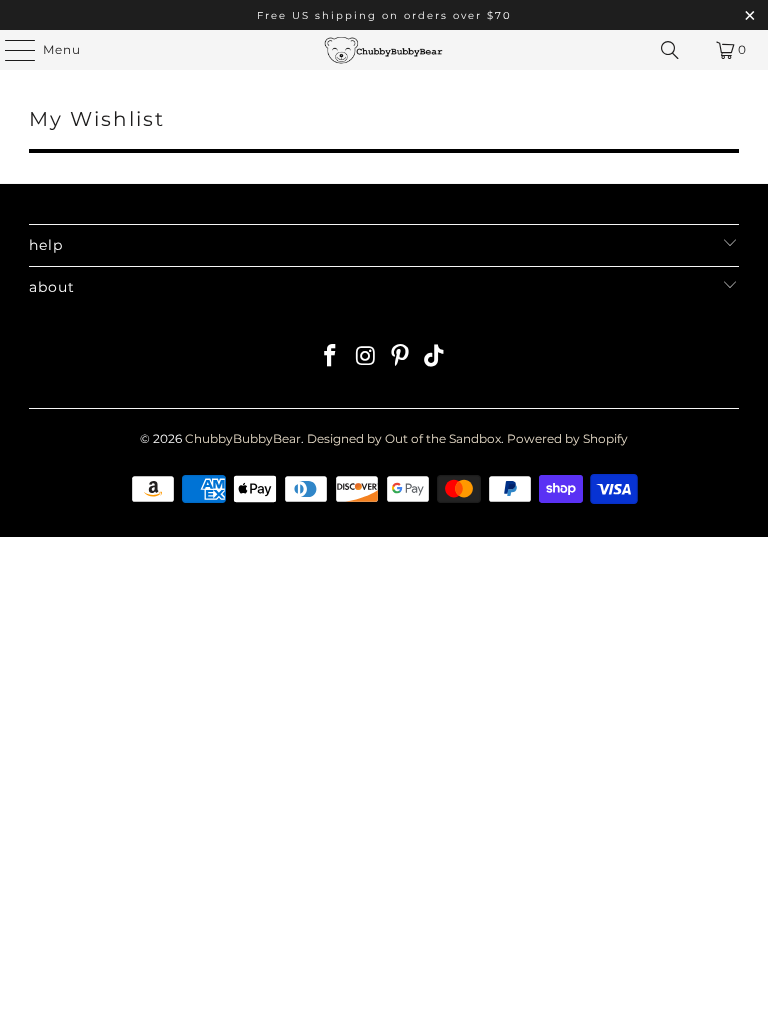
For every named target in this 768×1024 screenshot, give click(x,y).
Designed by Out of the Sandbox (404, 438)
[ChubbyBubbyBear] (384, 50)
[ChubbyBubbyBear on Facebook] (331, 357)
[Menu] (10, 50)
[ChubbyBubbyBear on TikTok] (435, 357)
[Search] (670, 50)
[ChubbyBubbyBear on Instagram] (366, 357)
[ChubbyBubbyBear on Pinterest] (401, 357)
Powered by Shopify (567, 438)
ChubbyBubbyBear (243, 438)
